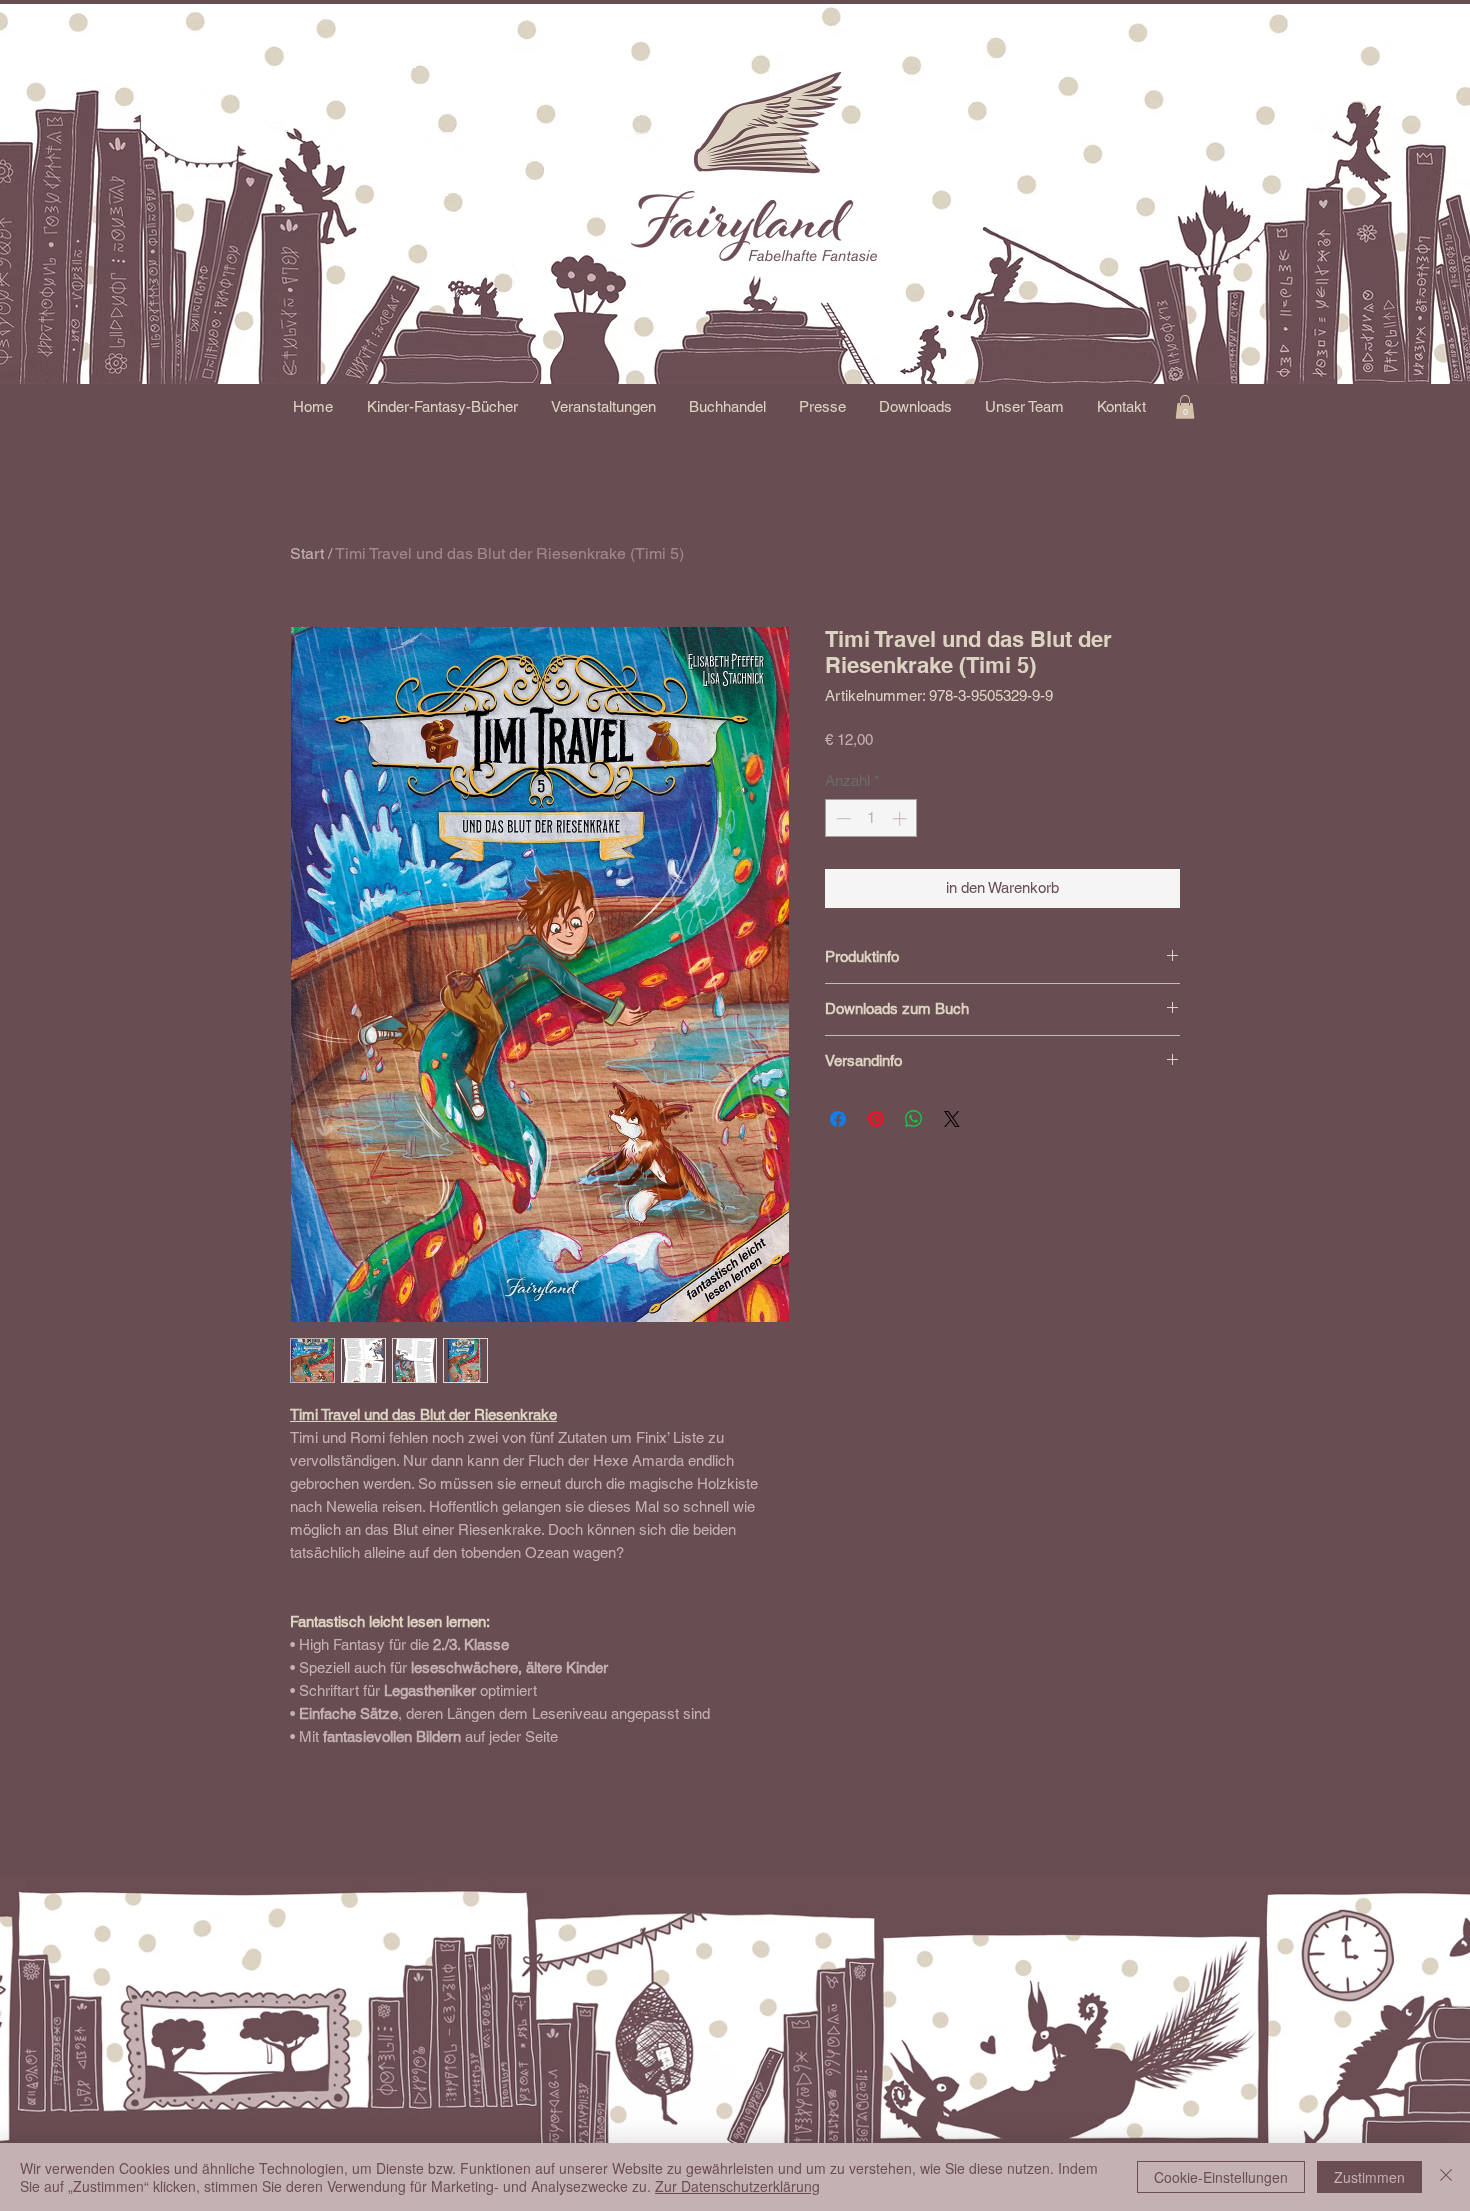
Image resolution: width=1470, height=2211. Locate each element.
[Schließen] (1446, 2177)
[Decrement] (841, 818)
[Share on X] (952, 1119)
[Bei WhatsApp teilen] (914, 1119)
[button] (442, 407)
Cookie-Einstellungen (1221, 2177)
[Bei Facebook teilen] (838, 1119)
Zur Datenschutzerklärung (737, 2186)
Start (307, 553)
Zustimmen (1369, 2177)
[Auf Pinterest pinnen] (876, 1119)
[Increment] (901, 818)
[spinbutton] (871, 818)
